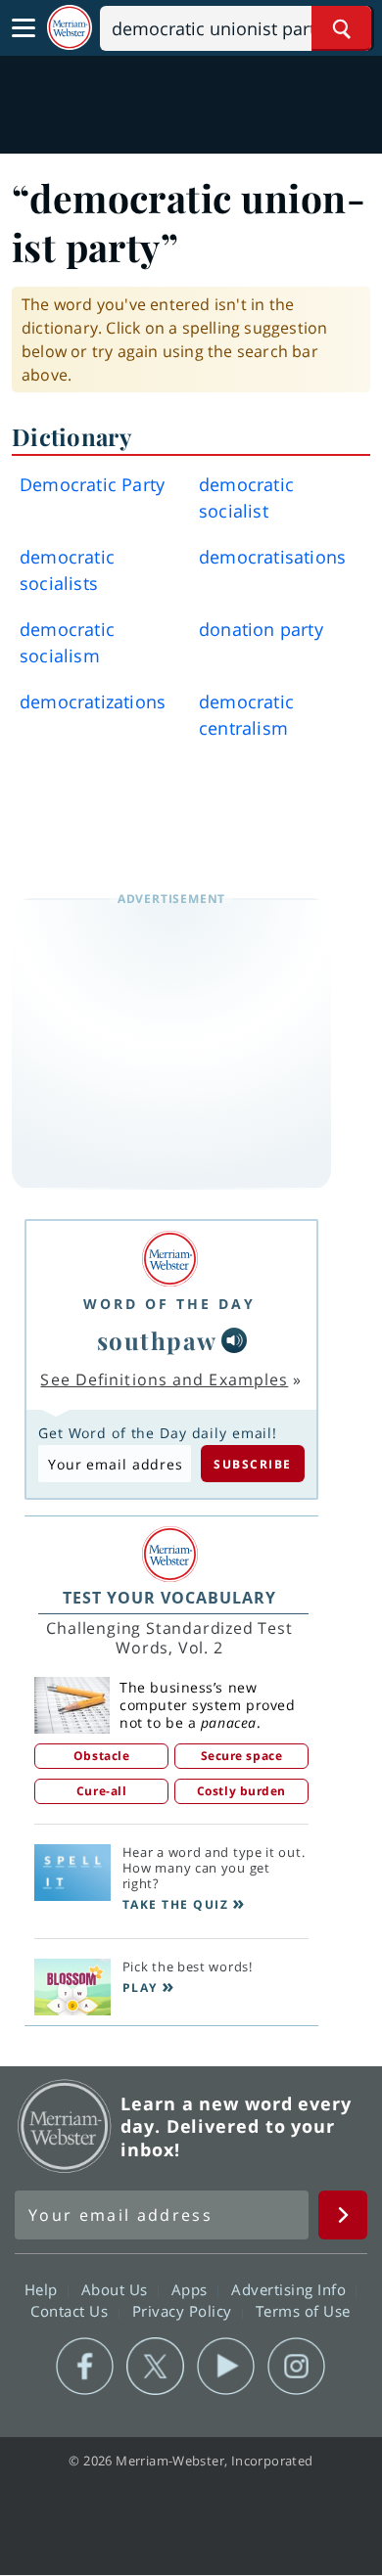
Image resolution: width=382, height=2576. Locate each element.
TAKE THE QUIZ (176, 1904)
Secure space (242, 1756)
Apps (192, 2289)
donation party (261, 629)
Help (44, 2289)
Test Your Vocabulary (169, 1598)
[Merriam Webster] (169, 1259)
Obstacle (101, 1756)
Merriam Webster (65, 2126)
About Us (117, 2289)
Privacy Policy (185, 2311)
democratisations (272, 557)
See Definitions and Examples (164, 1379)
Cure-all (101, 1791)
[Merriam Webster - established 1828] (70, 28)
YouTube (226, 2367)
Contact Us (72, 2311)
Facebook (85, 2367)
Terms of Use (303, 2311)
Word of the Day (169, 1304)
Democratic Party (92, 484)
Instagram (296, 2367)
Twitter (155, 2367)
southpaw (157, 1340)
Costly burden (241, 1791)
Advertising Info (291, 2289)
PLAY (140, 1988)
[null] (234, 1340)
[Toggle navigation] (24, 28)
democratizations (93, 701)
